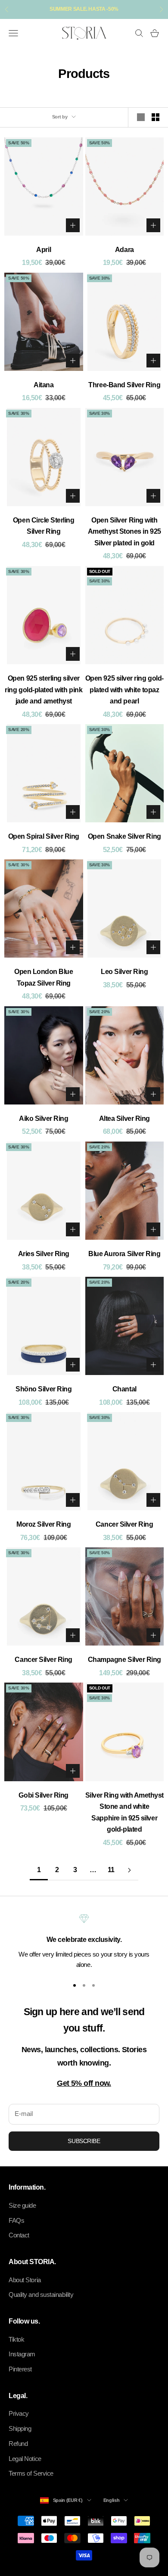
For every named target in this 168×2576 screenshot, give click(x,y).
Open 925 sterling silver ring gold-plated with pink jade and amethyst (44, 690)
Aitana (44, 385)
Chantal (124, 1389)
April (44, 250)
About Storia (25, 2280)
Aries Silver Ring (44, 1254)
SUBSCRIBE (84, 2141)
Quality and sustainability (41, 2294)
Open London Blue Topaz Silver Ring (44, 977)
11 (111, 1870)
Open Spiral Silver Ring (44, 836)
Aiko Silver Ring (44, 1118)
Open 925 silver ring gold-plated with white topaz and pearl (124, 690)
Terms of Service (31, 2473)
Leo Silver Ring (124, 972)
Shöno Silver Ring (44, 1389)
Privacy (19, 2413)
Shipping (20, 2428)
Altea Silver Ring (124, 1118)
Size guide (22, 2205)
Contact (19, 2235)
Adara (124, 250)
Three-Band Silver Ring (124, 385)
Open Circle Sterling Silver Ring (44, 526)
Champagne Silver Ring (124, 1660)
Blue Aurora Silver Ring (124, 1254)
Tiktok (16, 2339)
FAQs (16, 2220)
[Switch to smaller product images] (156, 117)
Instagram (22, 2354)
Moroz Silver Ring (44, 1524)
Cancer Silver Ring (124, 1524)
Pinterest (20, 2369)
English (112, 2500)
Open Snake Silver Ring (124, 836)
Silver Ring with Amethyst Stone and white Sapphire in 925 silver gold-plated (124, 1812)
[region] (84, 1942)
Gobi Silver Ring (44, 1795)
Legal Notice (25, 2459)
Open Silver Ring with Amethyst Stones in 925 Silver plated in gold (124, 532)
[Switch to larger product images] (141, 117)
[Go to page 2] (129, 1870)
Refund (18, 2444)
